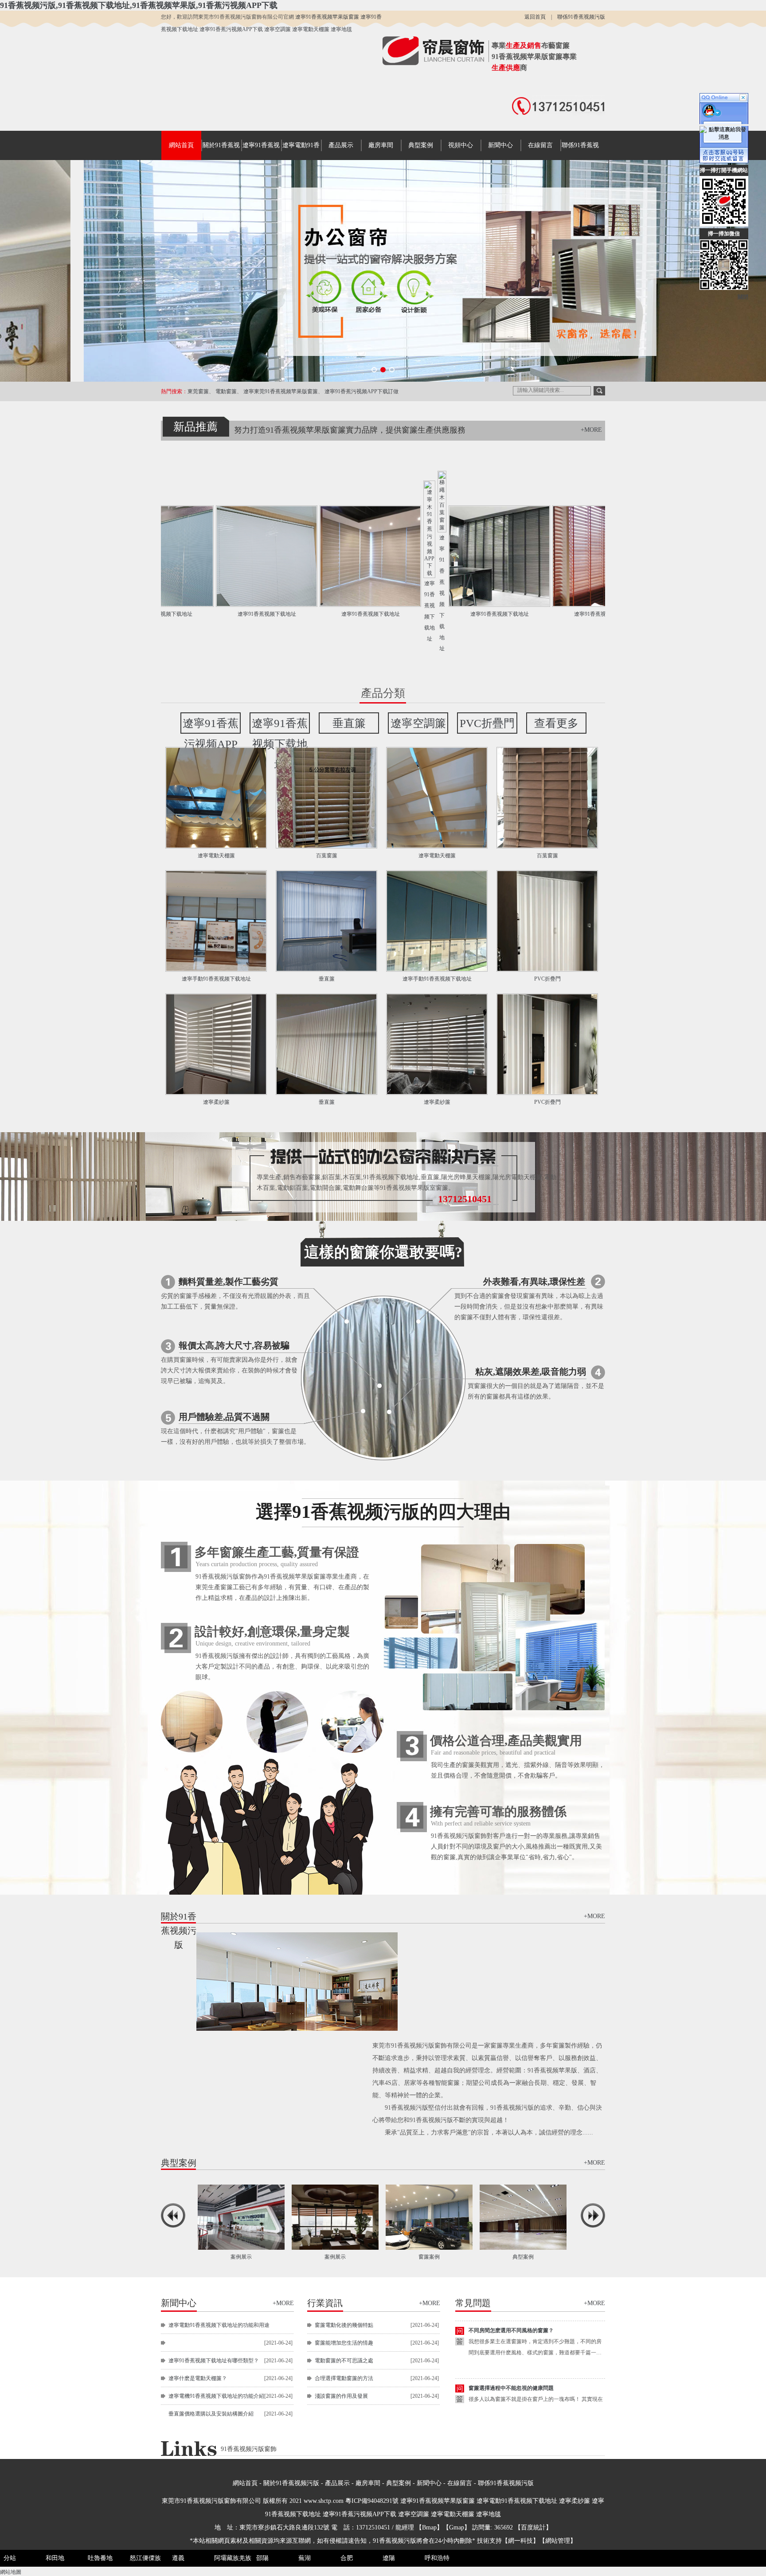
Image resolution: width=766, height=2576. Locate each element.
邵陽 (262, 2558)
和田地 (55, 2558)
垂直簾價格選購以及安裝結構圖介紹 (211, 2414)
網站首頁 (181, 145)
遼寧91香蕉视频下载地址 (182, 614)
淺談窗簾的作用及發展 (341, 2396)
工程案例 (428, 2257)
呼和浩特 (437, 2558)
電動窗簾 (226, 391)
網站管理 (558, 2541)
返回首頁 (535, 17)
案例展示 (522, 2257)
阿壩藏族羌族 (233, 2558)
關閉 (743, 297)
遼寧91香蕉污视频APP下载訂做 (362, 391)
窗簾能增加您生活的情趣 (344, 2343)
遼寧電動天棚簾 (311, 29)
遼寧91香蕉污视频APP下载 (232, 29)
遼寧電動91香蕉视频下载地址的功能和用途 (219, 2325)
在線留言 (540, 145)
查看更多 (556, 723)
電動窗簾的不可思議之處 (344, 2361)
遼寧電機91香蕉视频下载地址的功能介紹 (216, 2396)
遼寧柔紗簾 (216, 1102)
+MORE (591, 430)
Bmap (429, 2527)
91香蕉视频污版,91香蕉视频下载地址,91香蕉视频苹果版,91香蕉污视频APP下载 (139, 5)
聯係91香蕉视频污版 (581, 17)
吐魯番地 (100, 2558)
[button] (374, 370)
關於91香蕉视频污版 (291, 2483)
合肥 (347, 2558)
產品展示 (341, 145)
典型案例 (421, 145)
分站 (10, 2558)
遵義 (178, 2558)
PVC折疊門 (487, 723)
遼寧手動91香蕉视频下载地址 (216, 979)
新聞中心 (500, 145)
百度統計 (533, 2527)
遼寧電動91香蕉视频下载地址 (518, 2501)
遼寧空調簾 (278, 29)
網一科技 (520, 2541)
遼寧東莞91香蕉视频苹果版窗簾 (281, 391)
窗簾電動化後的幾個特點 (344, 2325)
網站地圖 (11, 2572)
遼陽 (389, 2558)
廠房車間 (381, 145)
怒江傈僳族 (145, 2558)
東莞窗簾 (198, 391)
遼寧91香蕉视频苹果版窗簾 (328, 17)
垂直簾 (349, 723)
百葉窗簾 (327, 856)
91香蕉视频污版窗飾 (249, 2449)
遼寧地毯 (341, 29)
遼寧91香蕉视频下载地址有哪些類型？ (214, 2361)
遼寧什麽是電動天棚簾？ (198, 2378)
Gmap (457, 2527)
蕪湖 (305, 2558)
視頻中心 (461, 145)
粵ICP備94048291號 (372, 2501)
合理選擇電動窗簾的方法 (344, 2378)
